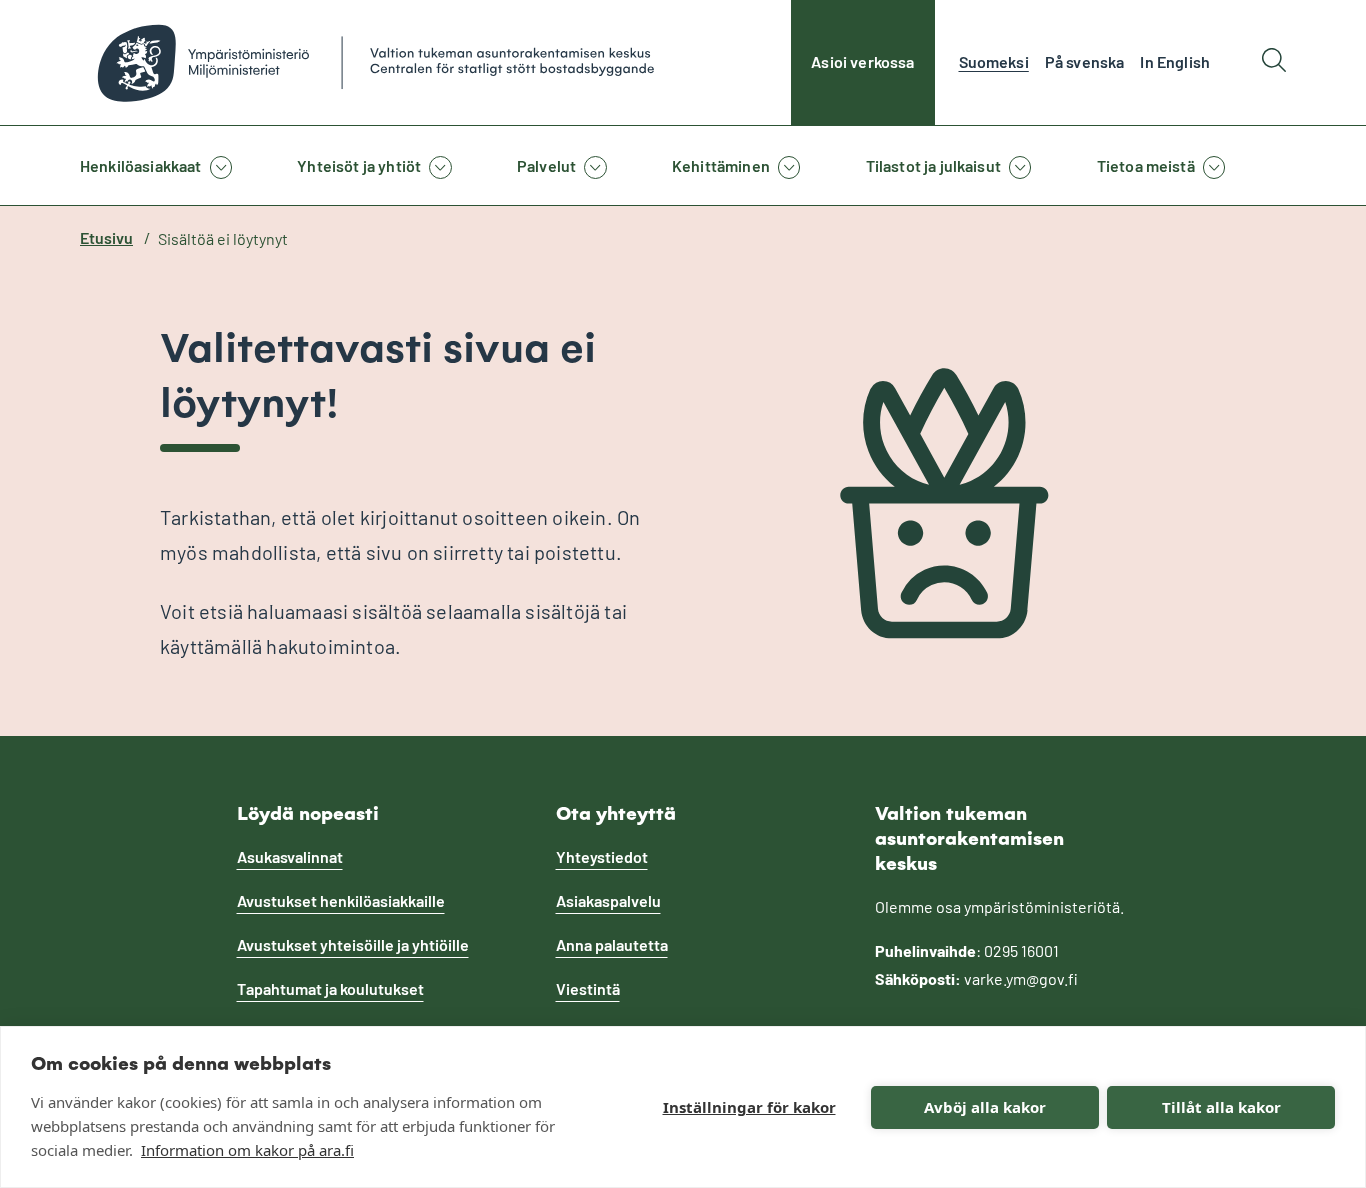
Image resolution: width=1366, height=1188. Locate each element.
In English (1175, 61)
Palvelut (546, 165)
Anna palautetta (612, 944)
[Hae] (1274, 62)
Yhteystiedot (602, 856)
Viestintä (588, 988)
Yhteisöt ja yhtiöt (359, 165)
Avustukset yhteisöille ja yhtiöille (353, 944)
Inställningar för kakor (749, 1107)
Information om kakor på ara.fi (247, 1150)
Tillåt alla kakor (1221, 1107)
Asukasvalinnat (290, 856)
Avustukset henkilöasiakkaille (341, 900)
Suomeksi (994, 61)
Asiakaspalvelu (608, 900)
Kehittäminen (721, 165)
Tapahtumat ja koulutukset (330, 988)
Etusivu (106, 237)
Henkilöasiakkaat (141, 165)
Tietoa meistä (1146, 165)
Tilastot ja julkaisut (933, 165)
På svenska (1085, 61)
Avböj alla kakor (985, 1107)
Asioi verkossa (862, 61)
